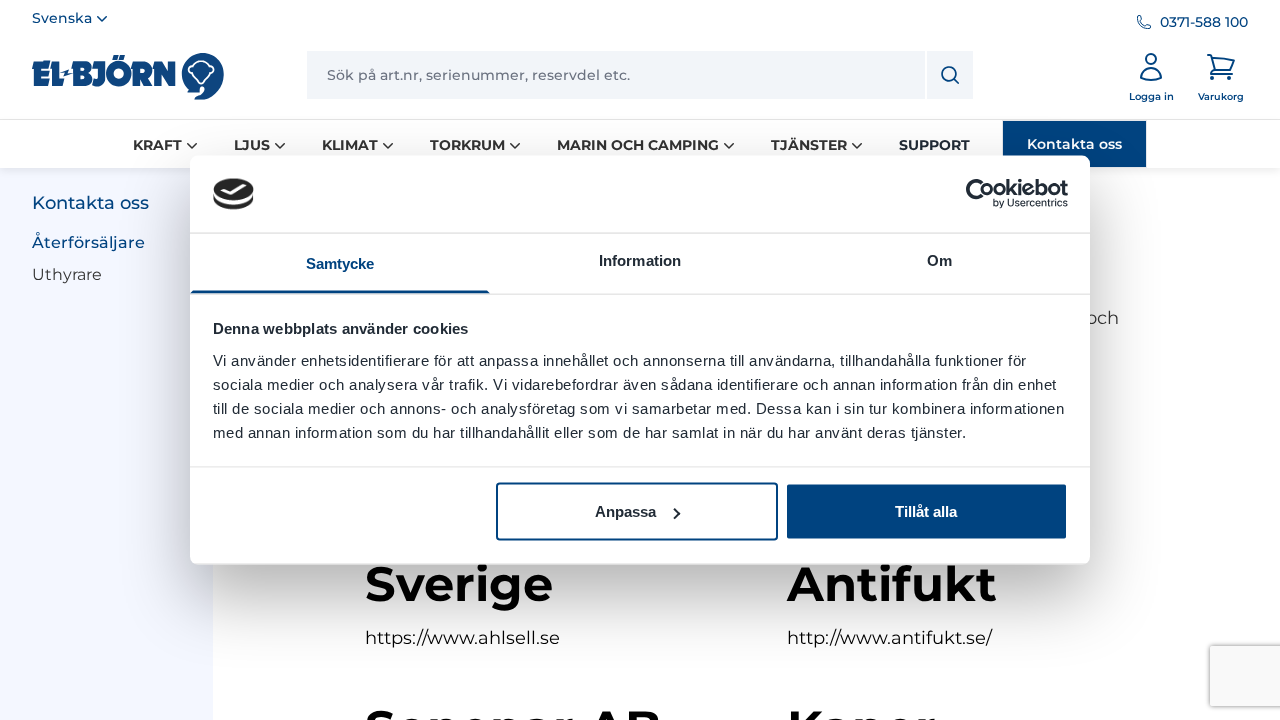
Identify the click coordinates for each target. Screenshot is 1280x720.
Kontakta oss (1074, 144)
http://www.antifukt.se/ (889, 638)
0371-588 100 (1204, 22)
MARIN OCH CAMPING (638, 145)
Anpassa (625, 511)
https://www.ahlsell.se (462, 638)
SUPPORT (934, 145)
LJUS (252, 145)
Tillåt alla (926, 511)
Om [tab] (939, 259)
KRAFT (157, 145)
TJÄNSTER (809, 145)
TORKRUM (467, 145)
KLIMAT (350, 145)
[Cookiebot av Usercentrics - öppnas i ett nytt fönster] (980, 194)
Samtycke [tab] (340, 262)
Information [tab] (640, 259)
